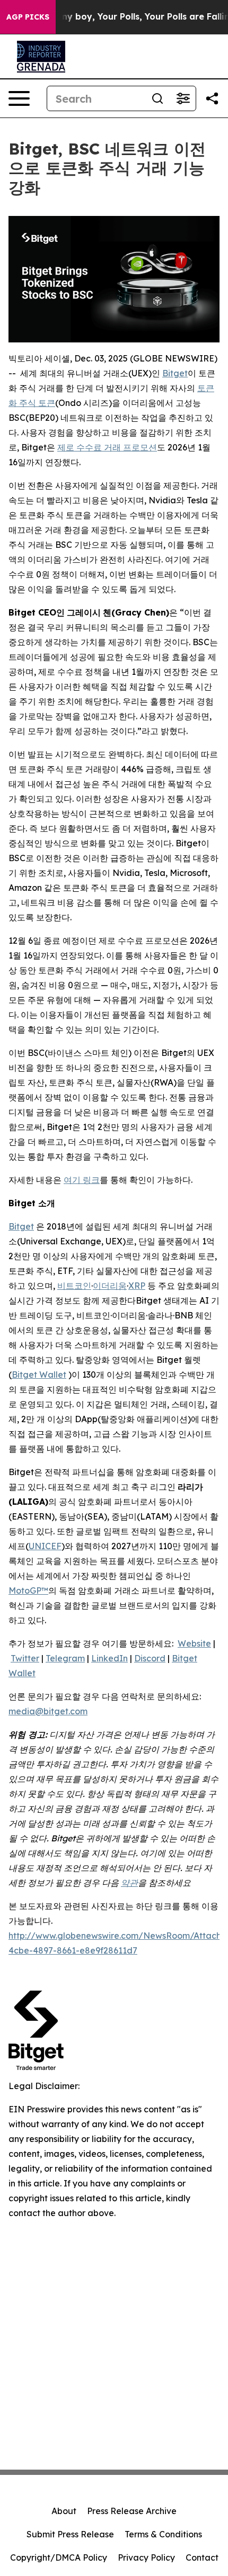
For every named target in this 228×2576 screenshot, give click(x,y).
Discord (150, 1658)
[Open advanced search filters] (183, 98)
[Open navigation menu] (19, 98)
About (64, 2511)
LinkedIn (109, 1658)
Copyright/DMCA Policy (59, 2557)
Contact (202, 2557)
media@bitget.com (48, 1711)
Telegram (65, 1658)
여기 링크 (82, 1180)
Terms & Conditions (163, 2534)
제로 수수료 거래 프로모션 (107, 447)
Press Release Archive (132, 2511)
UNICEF (45, 1546)
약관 (129, 1883)
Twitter (25, 1658)
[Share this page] (212, 98)
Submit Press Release (70, 2534)
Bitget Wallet (39, 1375)
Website (194, 1643)
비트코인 (74, 1286)
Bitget (175, 373)
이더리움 (110, 1286)
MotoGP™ (28, 1590)
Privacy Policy (146, 2557)
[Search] (157, 98)
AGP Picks (28, 17)
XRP (137, 1286)
